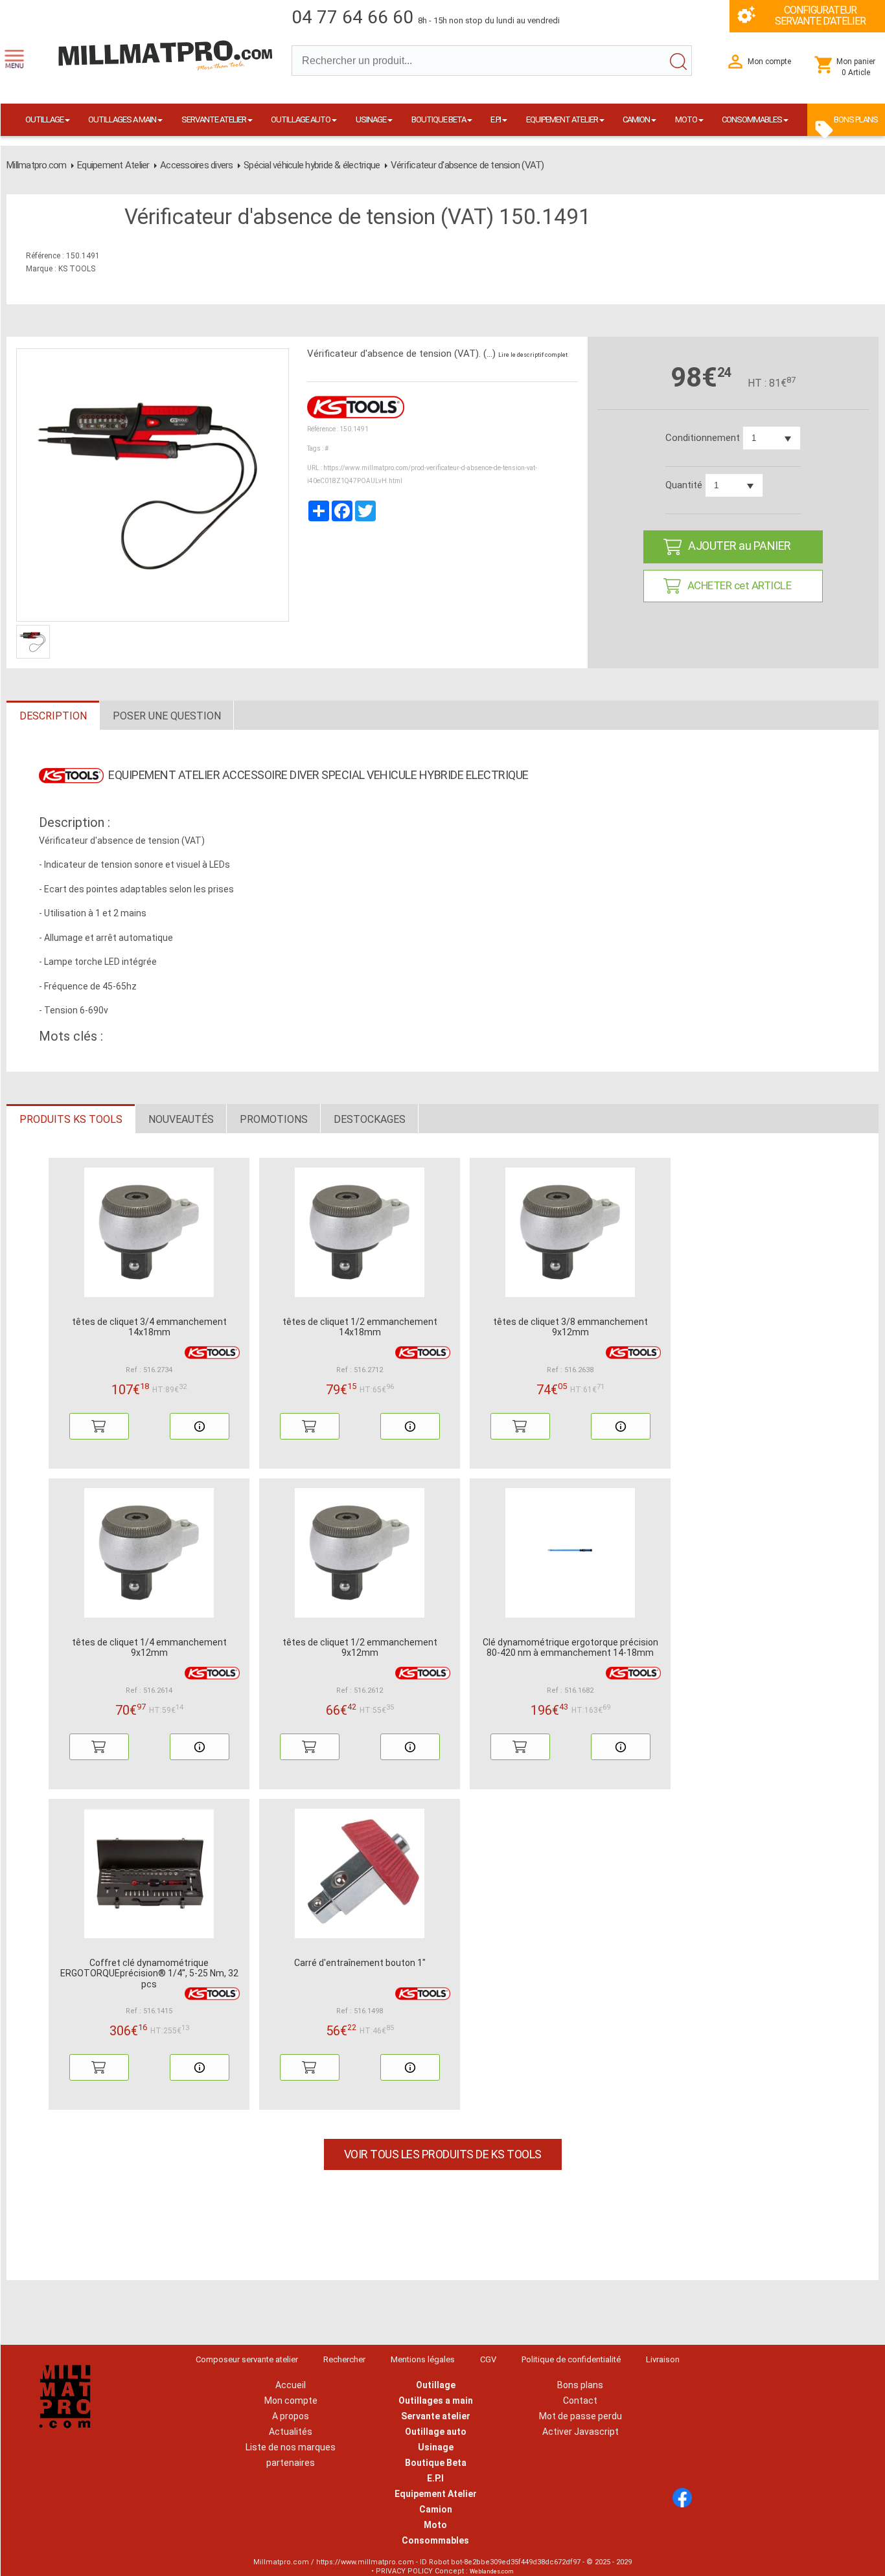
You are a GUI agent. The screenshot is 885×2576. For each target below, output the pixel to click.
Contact (580, 2401)
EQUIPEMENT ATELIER (562, 119)
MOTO (686, 119)
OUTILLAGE (44, 119)
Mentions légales (423, 2359)
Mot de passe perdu (580, 2416)
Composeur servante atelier (247, 2359)
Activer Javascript (580, 2432)
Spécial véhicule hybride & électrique (312, 165)
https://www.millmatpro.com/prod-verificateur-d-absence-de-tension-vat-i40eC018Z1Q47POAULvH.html (422, 474)
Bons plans (580, 2385)
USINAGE (371, 119)
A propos (291, 2416)
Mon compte (291, 2401)
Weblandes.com (492, 2571)
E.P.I (496, 119)
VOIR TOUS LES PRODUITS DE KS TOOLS (443, 2154)
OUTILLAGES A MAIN (122, 119)
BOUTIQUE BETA (439, 119)
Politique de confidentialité (571, 2359)
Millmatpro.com (37, 165)
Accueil (291, 2385)
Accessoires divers (197, 165)
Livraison (663, 2359)
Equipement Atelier (113, 165)
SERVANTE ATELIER (214, 119)
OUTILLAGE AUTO (301, 119)
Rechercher (344, 2359)
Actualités (291, 2432)
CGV (488, 2359)
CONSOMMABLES (752, 119)
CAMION (636, 119)
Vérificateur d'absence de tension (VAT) (467, 165)
